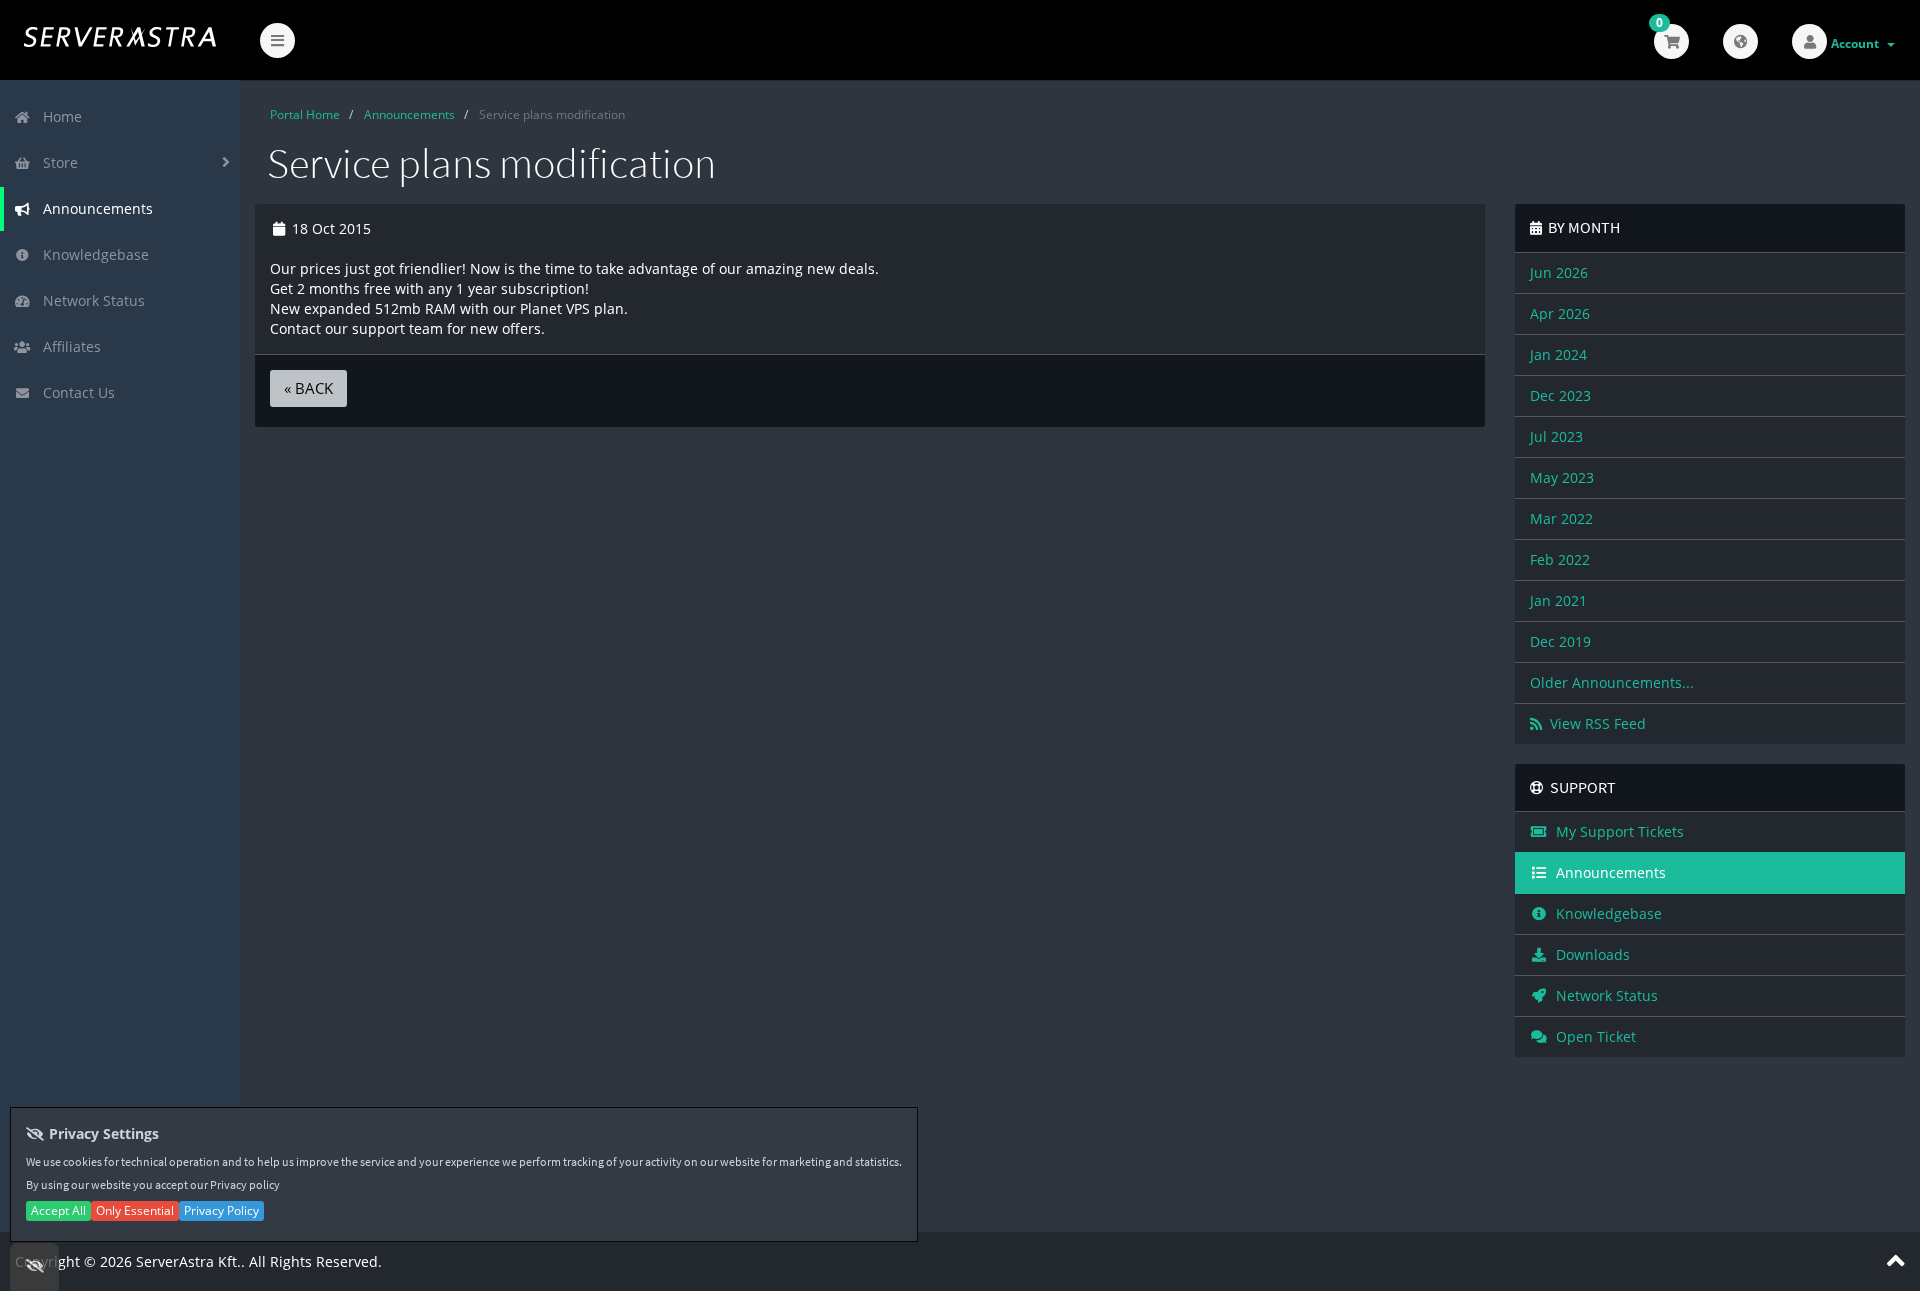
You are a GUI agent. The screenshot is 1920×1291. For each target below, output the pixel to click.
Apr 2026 (1560, 313)
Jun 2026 (1559, 272)
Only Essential (135, 1210)
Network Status (90, 300)
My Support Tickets (1616, 831)
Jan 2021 (1558, 600)
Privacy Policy (221, 1210)
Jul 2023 (1556, 436)
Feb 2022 (1560, 559)
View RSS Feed (1594, 723)
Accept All (58, 1210)
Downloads (1589, 954)
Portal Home (305, 114)
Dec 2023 (1560, 395)
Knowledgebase (92, 254)
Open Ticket (1592, 1036)
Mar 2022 (1561, 518)
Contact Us (75, 392)
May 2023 (1562, 477)
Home (58, 116)
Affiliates (68, 346)
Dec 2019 (1560, 641)
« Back (308, 388)
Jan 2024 (1558, 354)
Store (56, 162)
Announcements (94, 208)
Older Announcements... (1612, 682)
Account (1858, 43)
